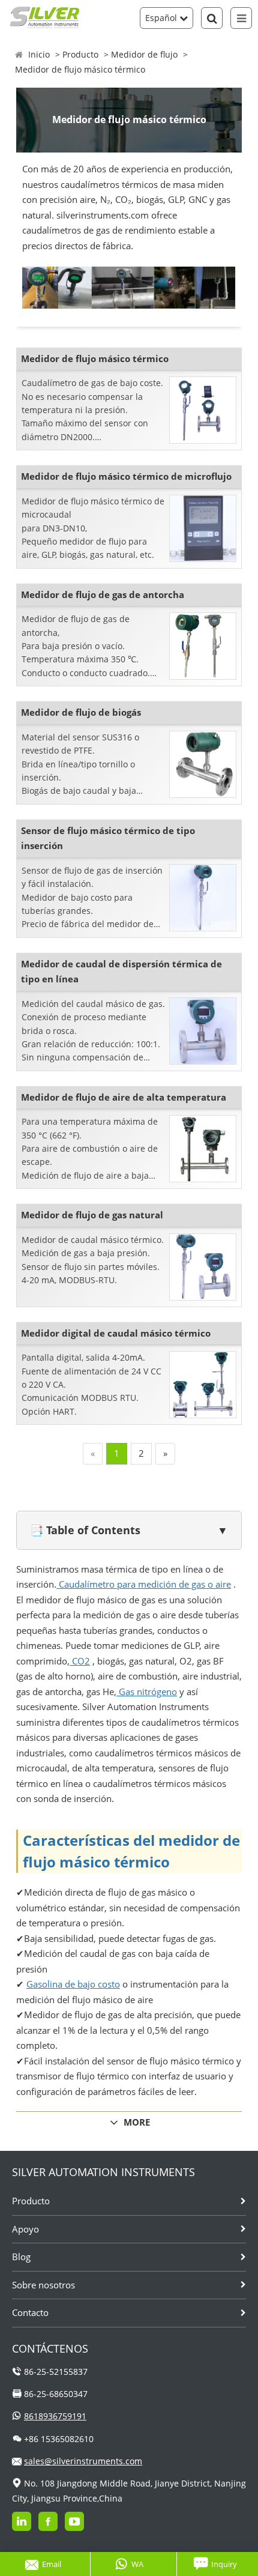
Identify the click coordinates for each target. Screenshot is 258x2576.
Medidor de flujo (144, 54)
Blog (21, 2257)
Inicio (39, 54)
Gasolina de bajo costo (73, 1984)
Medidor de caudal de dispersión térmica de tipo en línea (121, 972)
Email (52, 2564)
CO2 (80, 1661)
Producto (80, 54)
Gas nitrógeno (147, 1692)
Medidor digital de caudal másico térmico (116, 1333)
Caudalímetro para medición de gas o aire (144, 1584)
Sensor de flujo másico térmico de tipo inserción (108, 838)
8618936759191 (55, 2416)
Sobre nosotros (43, 2285)
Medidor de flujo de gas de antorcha (103, 594)
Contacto (30, 2312)
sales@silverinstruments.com (83, 2461)
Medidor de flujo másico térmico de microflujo (126, 476)
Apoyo (25, 2229)
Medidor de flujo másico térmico (80, 69)
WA (137, 2564)
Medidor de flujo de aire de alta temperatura (124, 1097)
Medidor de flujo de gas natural (92, 1215)
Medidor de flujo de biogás (81, 712)
